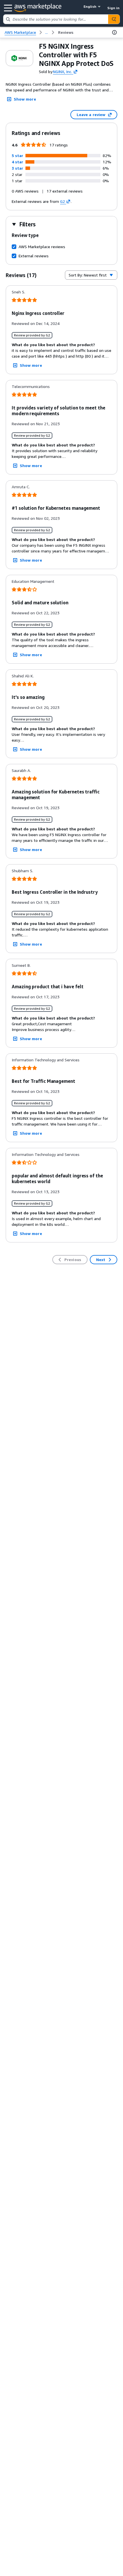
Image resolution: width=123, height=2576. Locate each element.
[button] (17, 155)
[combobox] (56, 19)
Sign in (113, 8)
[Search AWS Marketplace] (114, 19)
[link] (66, 32)
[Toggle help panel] (114, 32)
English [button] (90, 6)
